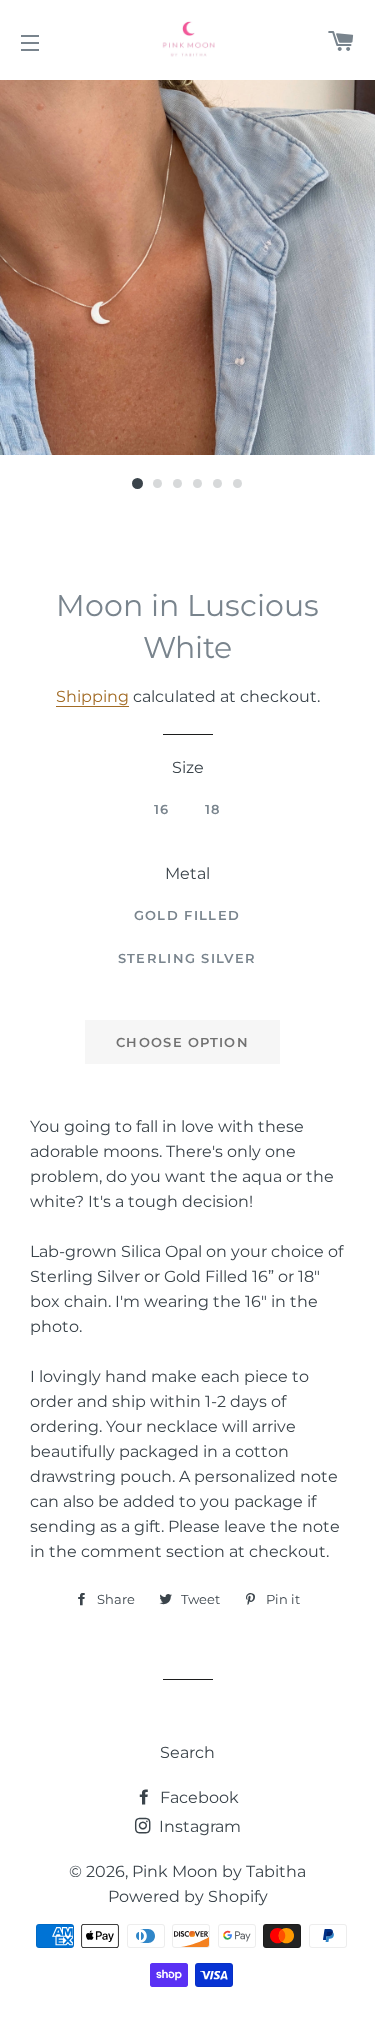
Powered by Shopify (188, 1896)
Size (188, 767)
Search (187, 1752)
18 (213, 809)
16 (162, 809)
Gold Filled (187, 915)
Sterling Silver (187, 958)
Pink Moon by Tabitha (219, 1871)
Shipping (92, 696)
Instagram (198, 1826)
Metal (187, 873)
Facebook (197, 1797)
